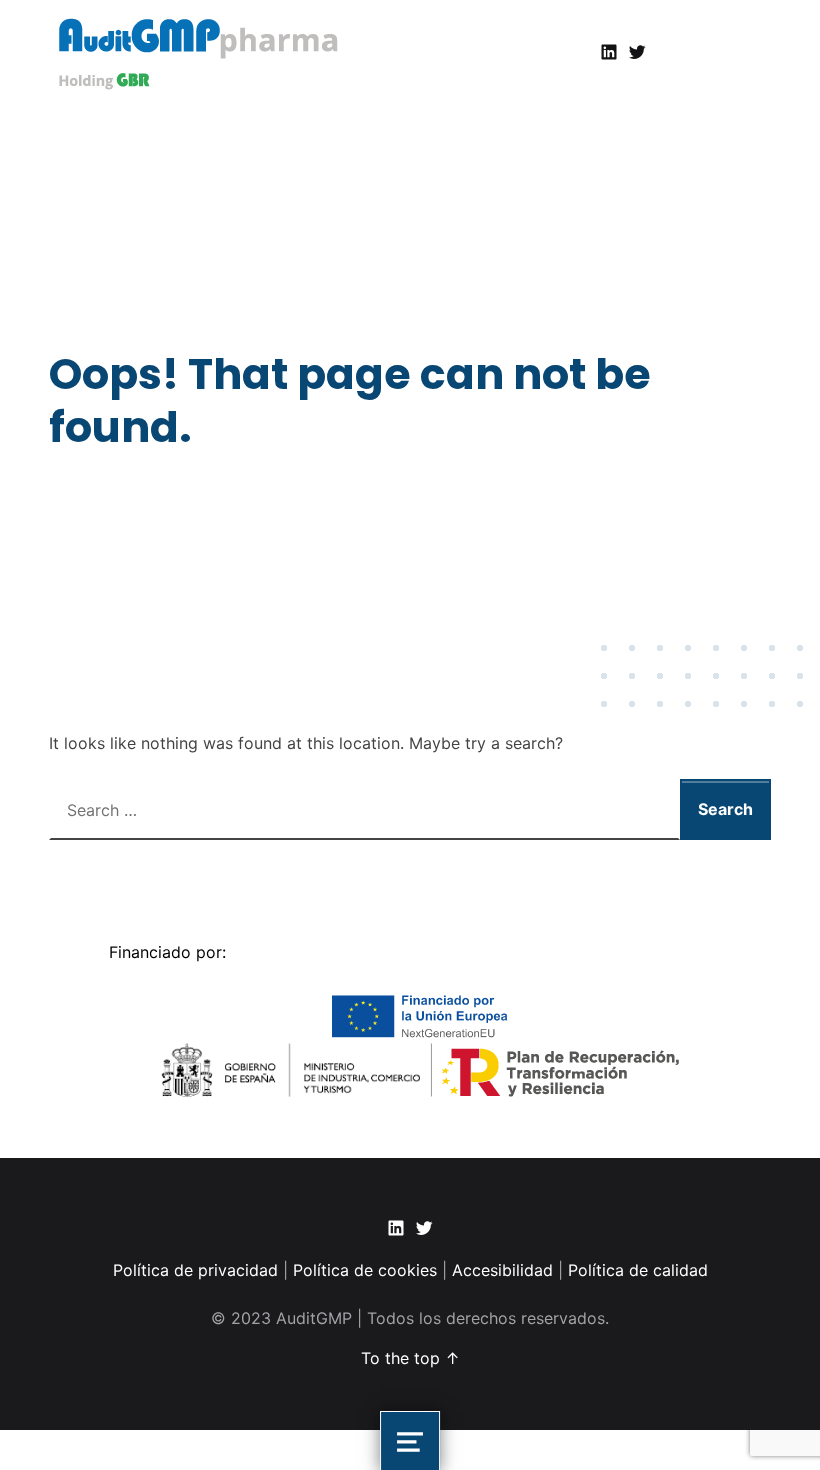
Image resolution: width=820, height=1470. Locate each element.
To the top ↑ (410, 1358)
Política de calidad (638, 1270)
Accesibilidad (502, 1270)
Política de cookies (365, 1270)
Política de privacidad (198, 1270)
